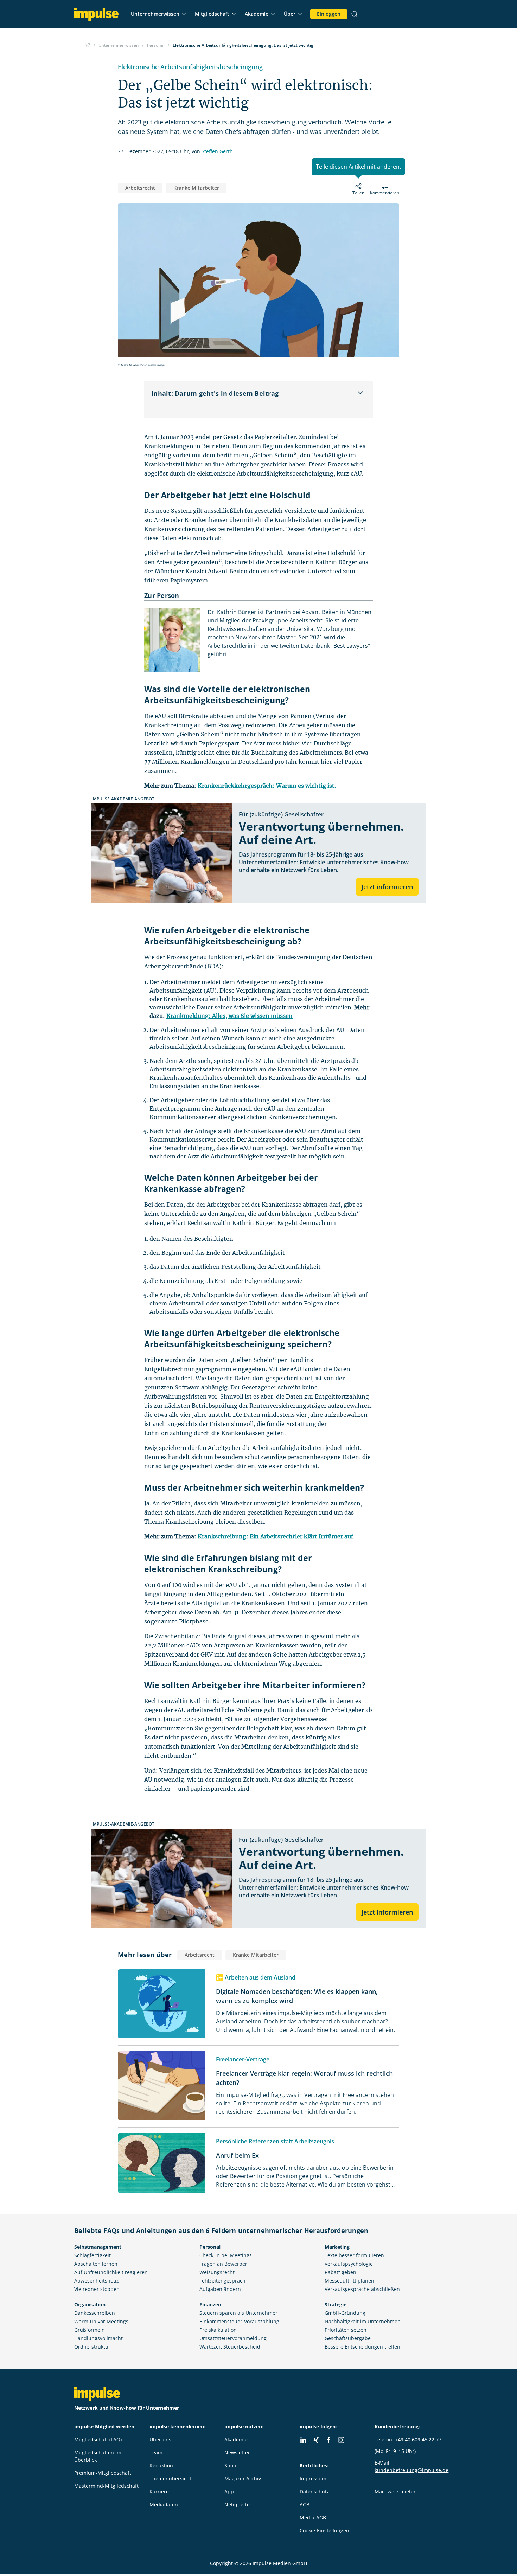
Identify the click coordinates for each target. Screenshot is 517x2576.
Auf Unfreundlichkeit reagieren (111, 2272)
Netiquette (237, 2504)
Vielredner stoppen (97, 2289)
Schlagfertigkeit (92, 2255)
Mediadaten (164, 2504)
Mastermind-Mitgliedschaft (106, 2486)
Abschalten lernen (96, 2264)
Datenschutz (314, 2491)
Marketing (337, 2247)
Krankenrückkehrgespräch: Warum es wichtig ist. (267, 786)
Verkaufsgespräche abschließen (362, 2289)
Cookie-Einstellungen (324, 2530)
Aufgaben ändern (220, 2289)
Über (290, 14)
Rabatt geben (340, 2272)
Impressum (313, 2478)
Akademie (257, 14)
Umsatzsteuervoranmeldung (233, 2338)
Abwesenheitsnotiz (97, 2281)
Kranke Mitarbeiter (196, 188)
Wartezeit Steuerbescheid (230, 2347)
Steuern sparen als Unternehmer (238, 2313)
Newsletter (237, 2452)
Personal (210, 2247)
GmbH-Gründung (345, 2313)
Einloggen (329, 14)
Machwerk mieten (396, 2491)
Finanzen (210, 2304)
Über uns (160, 2439)
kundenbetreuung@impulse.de (411, 2470)
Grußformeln (90, 2330)
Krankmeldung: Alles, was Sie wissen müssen (229, 1016)
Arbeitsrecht (140, 188)
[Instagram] (341, 2440)
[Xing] (316, 2440)
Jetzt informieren (387, 887)
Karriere (159, 2491)
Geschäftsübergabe (348, 2338)
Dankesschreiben (95, 2313)
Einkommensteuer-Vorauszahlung (239, 2321)
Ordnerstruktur (92, 2347)
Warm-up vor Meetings (101, 2321)
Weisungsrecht (217, 2272)
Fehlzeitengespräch (222, 2281)
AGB (305, 2504)
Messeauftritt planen (349, 2281)
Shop (230, 2465)
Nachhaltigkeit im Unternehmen (363, 2321)
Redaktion (161, 2465)
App (229, 2491)
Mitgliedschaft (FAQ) (98, 2439)
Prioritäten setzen (346, 2330)
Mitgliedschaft (212, 14)
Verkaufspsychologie (349, 2264)
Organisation (90, 2304)
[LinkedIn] (303, 2440)
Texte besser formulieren (354, 2255)
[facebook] (328, 2440)
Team (156, 2452)
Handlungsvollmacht (98, 2338)
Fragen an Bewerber (223, 2264)
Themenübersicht (170, 2478)
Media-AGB (313, 2517)
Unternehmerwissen (155, 14)
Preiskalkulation (218, 2330)
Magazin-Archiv (243, 2478)
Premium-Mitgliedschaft (103, 2473)
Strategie (336, 2304)
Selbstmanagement (98, 2247)
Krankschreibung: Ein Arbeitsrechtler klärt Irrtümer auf (275, 1536)
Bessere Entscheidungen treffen (362, 2347)
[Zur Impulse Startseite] (88, 45)
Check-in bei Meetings (226, 2255)
